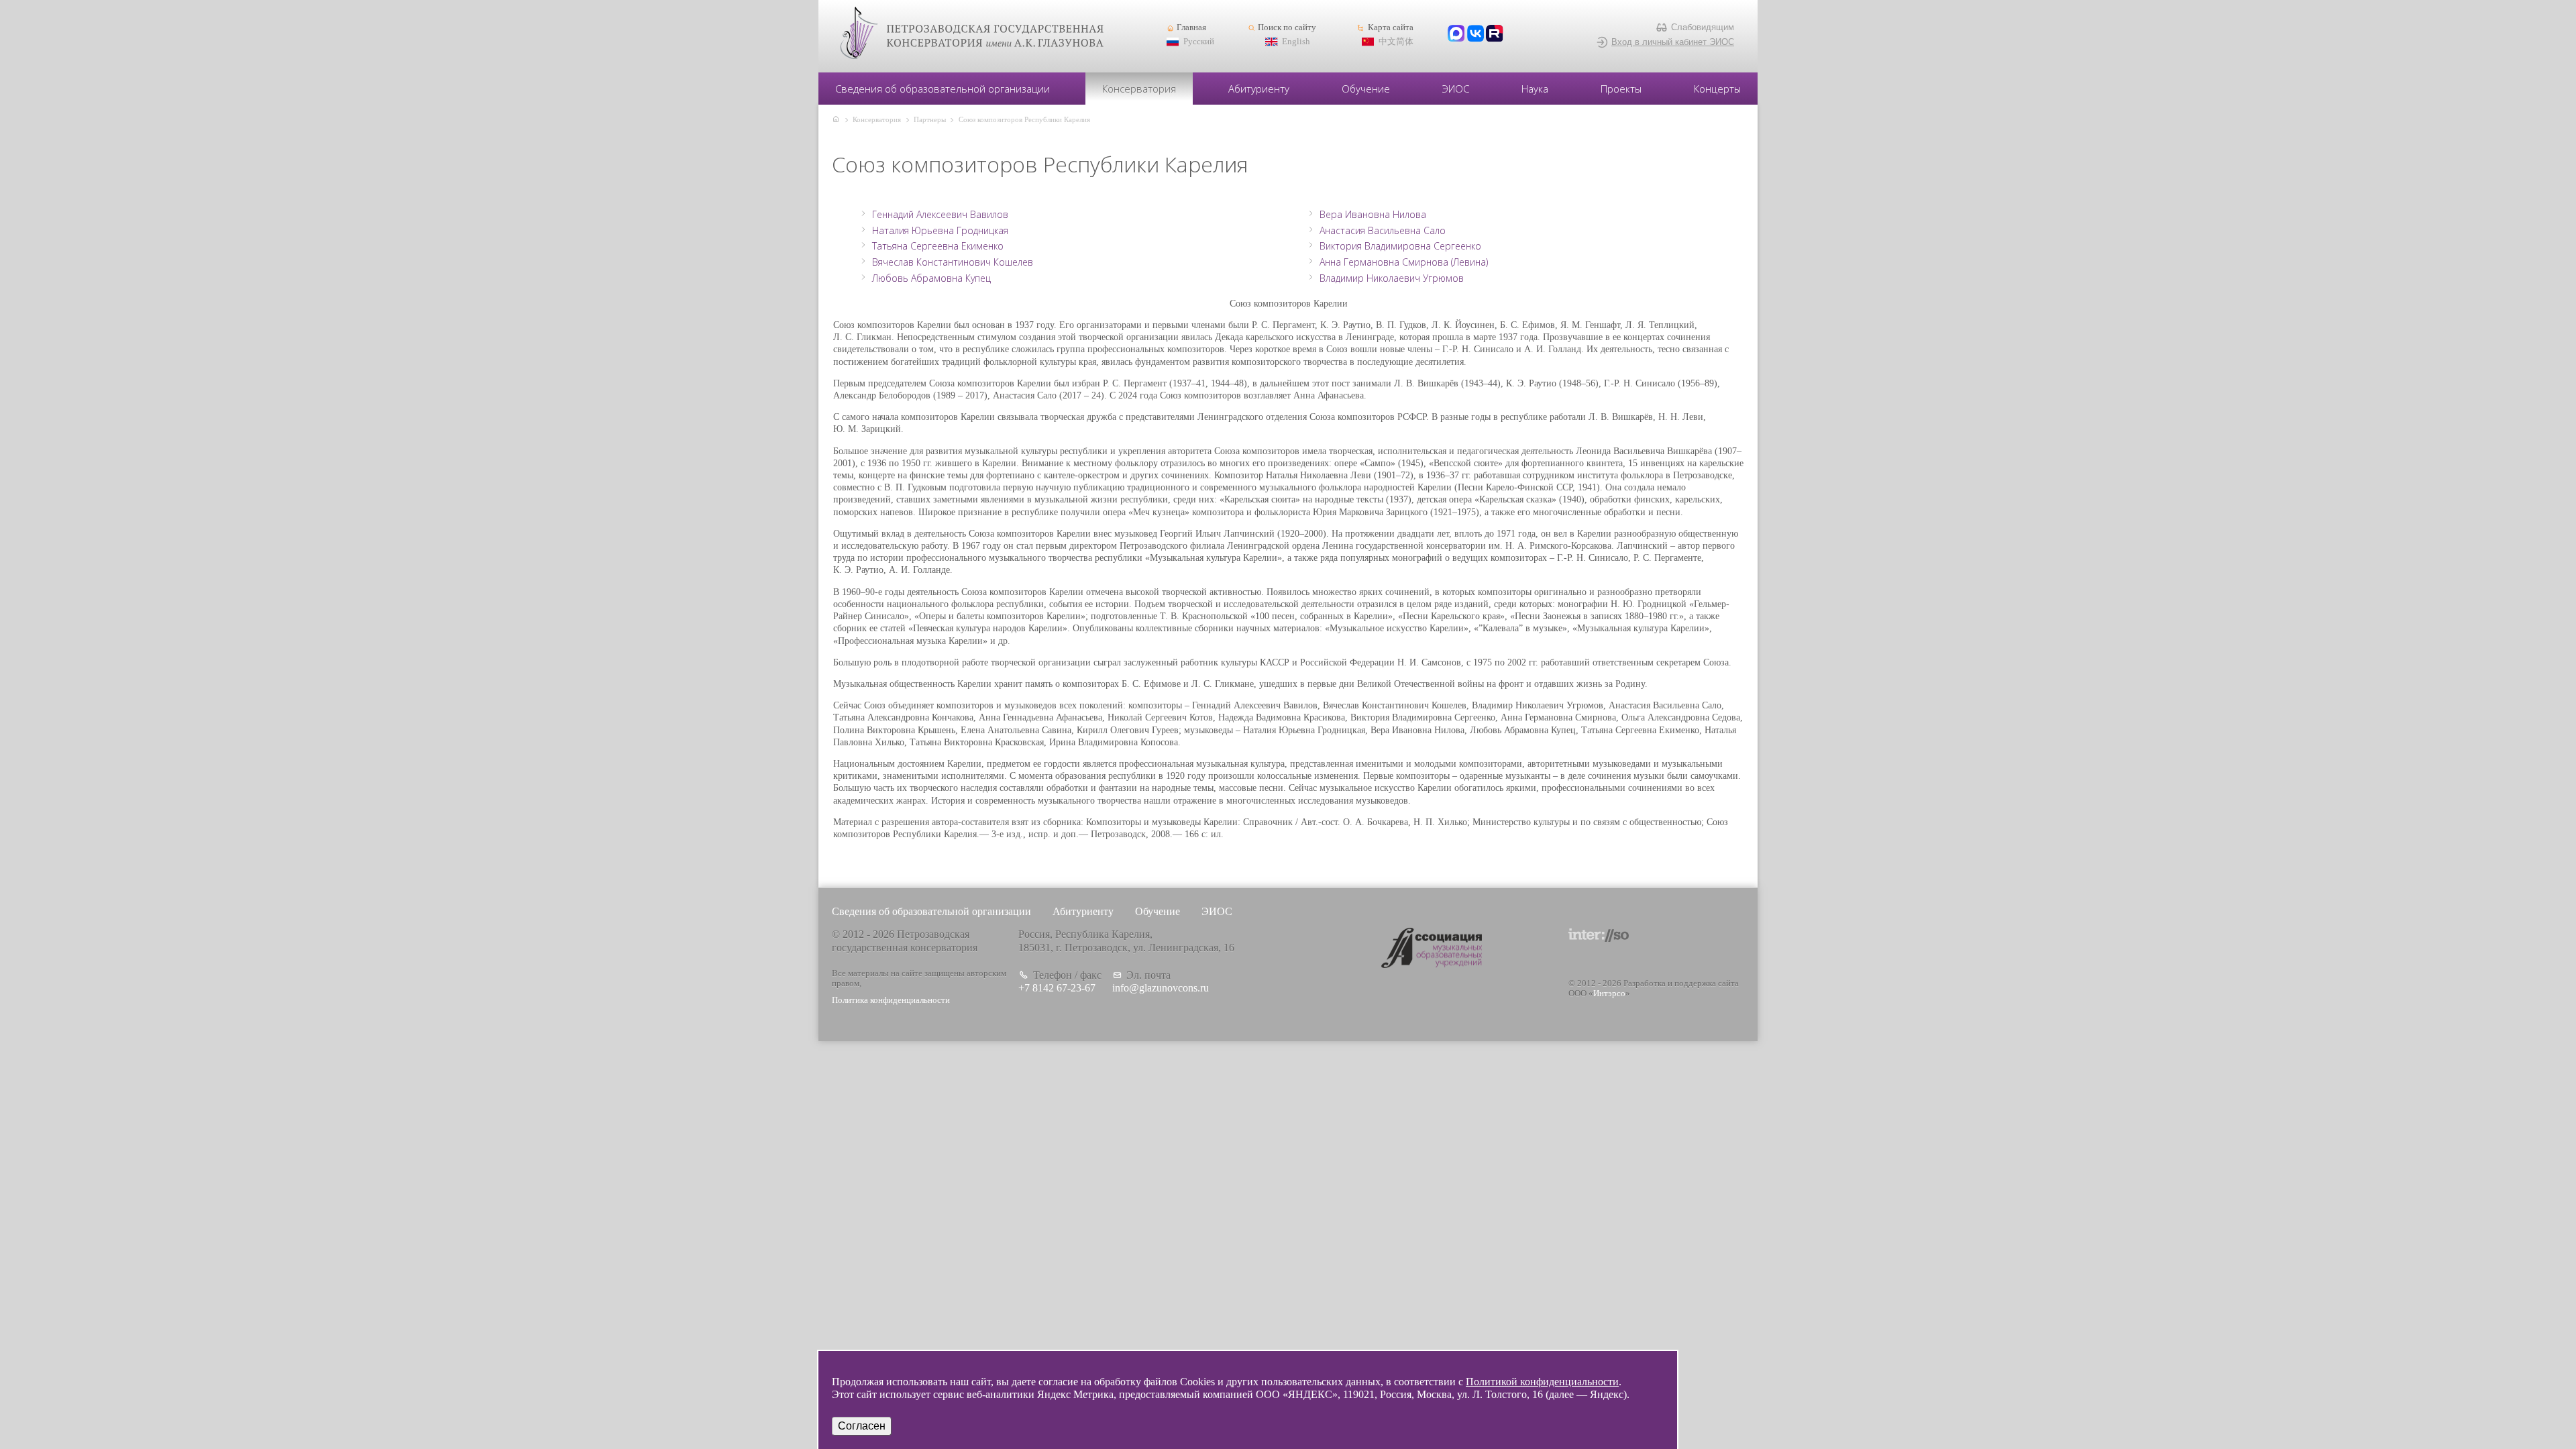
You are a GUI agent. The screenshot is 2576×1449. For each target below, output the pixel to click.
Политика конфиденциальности (891, 1000)
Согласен (862, 1426)
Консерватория (1139, 89)
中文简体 (1396, 42)
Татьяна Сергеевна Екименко (938, 246)
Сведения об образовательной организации (943, 89)
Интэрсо (1609, 994)
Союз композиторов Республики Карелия (1024, 119)
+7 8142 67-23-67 (1057, 988)
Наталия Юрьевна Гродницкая (940, 231)
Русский (1199, 42)
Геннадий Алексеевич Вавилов (940, 215)
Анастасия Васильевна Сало (1383, 231)
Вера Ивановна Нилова (1373, 215)
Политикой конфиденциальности (1542, 1382)
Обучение (1366, 89)
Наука (1535, 89)
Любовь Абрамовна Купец (931, 278)
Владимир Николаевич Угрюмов (1392, 278)
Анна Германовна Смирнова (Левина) (1404, 262)
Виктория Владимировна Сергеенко (1400, 246)
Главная (1191, 28)
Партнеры (930, 119)
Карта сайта (1390, 28)
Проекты (1621, 89)
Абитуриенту (1259, 89)
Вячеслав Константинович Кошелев (953, 262)
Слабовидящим (1703, 27)
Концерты (1717, 89)
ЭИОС (1456, 89)
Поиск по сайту (1287, 28)
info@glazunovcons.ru (1161, 988)
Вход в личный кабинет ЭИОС (1673, 42)
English (1296, 42)
